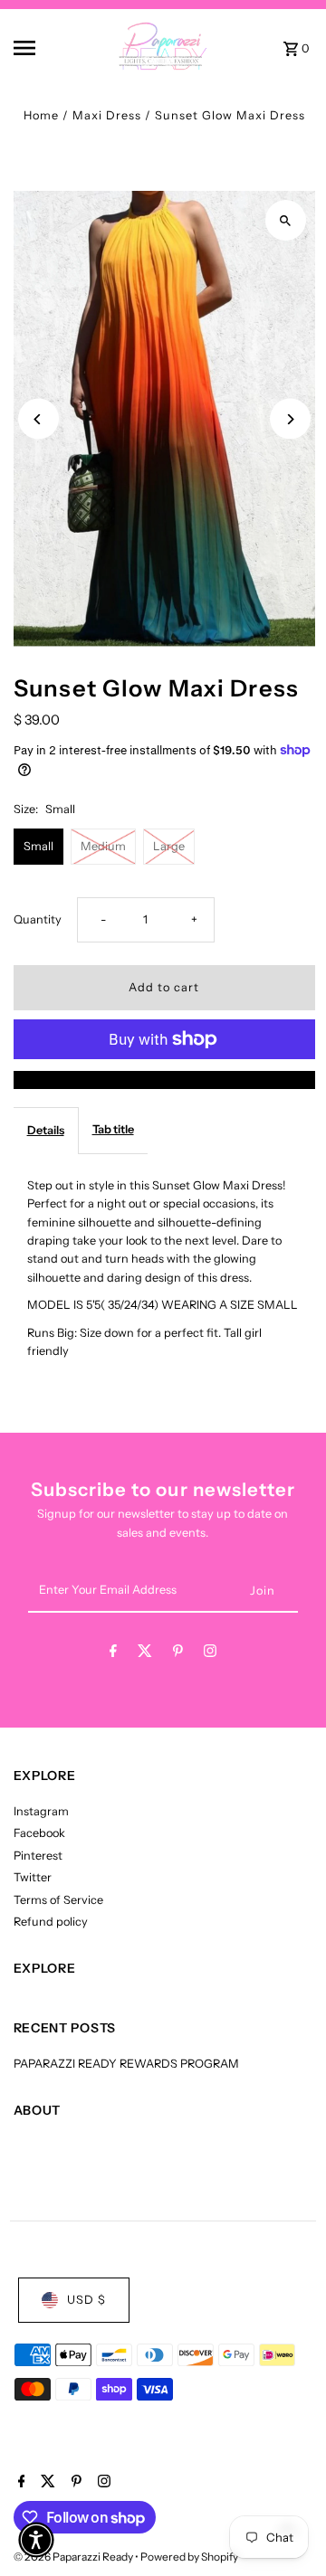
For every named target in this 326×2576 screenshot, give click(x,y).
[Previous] (38, 419)
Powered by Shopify (189, 2557)
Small (38, 846)
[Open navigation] (37, 48)
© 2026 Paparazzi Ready (74, 2557)
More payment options (164, 1080)
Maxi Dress (107, 115)
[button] (36, 2540)
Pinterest (38, 1856)
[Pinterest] (178, 1654)
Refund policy (51, 1922)
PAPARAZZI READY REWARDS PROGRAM (126, 2064)
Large (169, 846)
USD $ (86, 2300)
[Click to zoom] (286, 220)
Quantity (38, 919)
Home (41, 115)
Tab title (113, 1129)
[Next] (290, 419)
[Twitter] (145, 1654)
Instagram (41, 1811)
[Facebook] (113, 1654)
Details (46, 1130)
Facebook (39, 1833)
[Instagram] (210, 1654)
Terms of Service (58, 1900)
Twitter (33, 1877)
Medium (103, 846)
